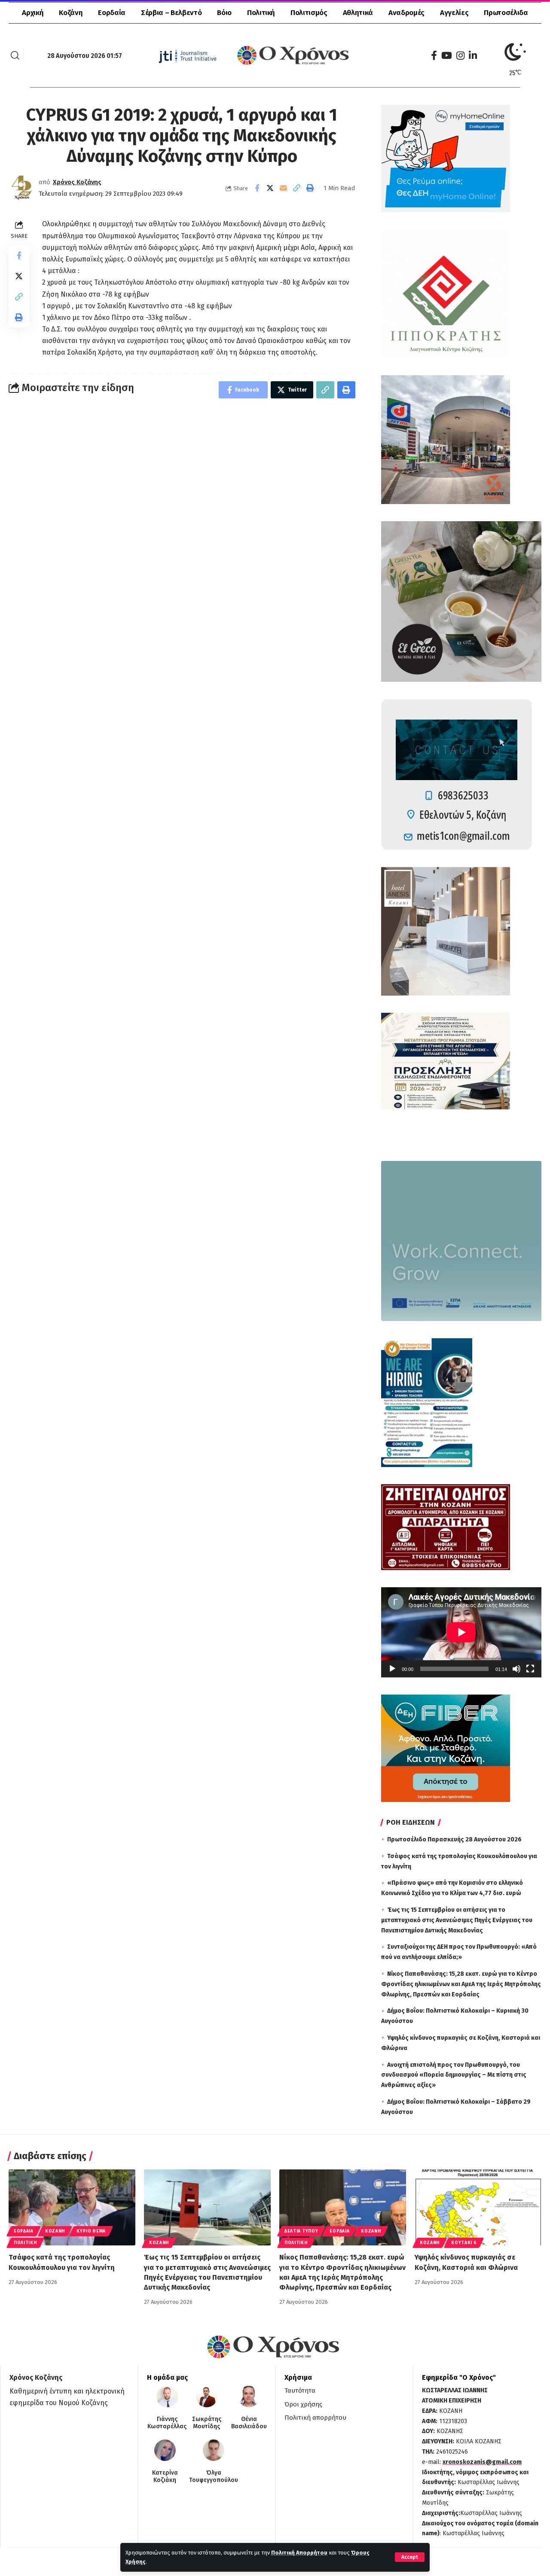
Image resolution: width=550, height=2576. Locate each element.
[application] (461, 1632)
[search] (15, 55)
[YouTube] (447, 56)
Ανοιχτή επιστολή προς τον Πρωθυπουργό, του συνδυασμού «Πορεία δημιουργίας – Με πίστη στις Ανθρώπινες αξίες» (454, 2075)
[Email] (284, 188)
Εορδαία (24, 2231)
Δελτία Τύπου (301, 2231)
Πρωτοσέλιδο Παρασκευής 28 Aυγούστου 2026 (454, 1839)
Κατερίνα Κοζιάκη (165, 2477)
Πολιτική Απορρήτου (299, 2553)
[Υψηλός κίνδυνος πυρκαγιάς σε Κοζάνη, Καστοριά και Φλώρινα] (478, 2207)
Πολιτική (25, 2243)
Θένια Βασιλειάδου (249, 2423)
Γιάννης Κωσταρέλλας (167, 2423)
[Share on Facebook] (257, 188)
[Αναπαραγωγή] (392, 1669)
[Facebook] (434, 56)
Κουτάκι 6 (464, 2243)
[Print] (310, 188)
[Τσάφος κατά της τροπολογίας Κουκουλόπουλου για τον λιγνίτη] (72, 2207)
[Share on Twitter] (270, 188)
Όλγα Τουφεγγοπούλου (214, 2477)
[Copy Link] (297, 188)
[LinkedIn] (473, 56)
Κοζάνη (55, 2231)
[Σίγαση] (516, 1669)
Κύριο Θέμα (91, 2231)
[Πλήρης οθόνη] (530, 1669)
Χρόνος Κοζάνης (77, 182)
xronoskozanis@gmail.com (482, 2462)
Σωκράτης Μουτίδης (207, 2423)
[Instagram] (460, 56)
